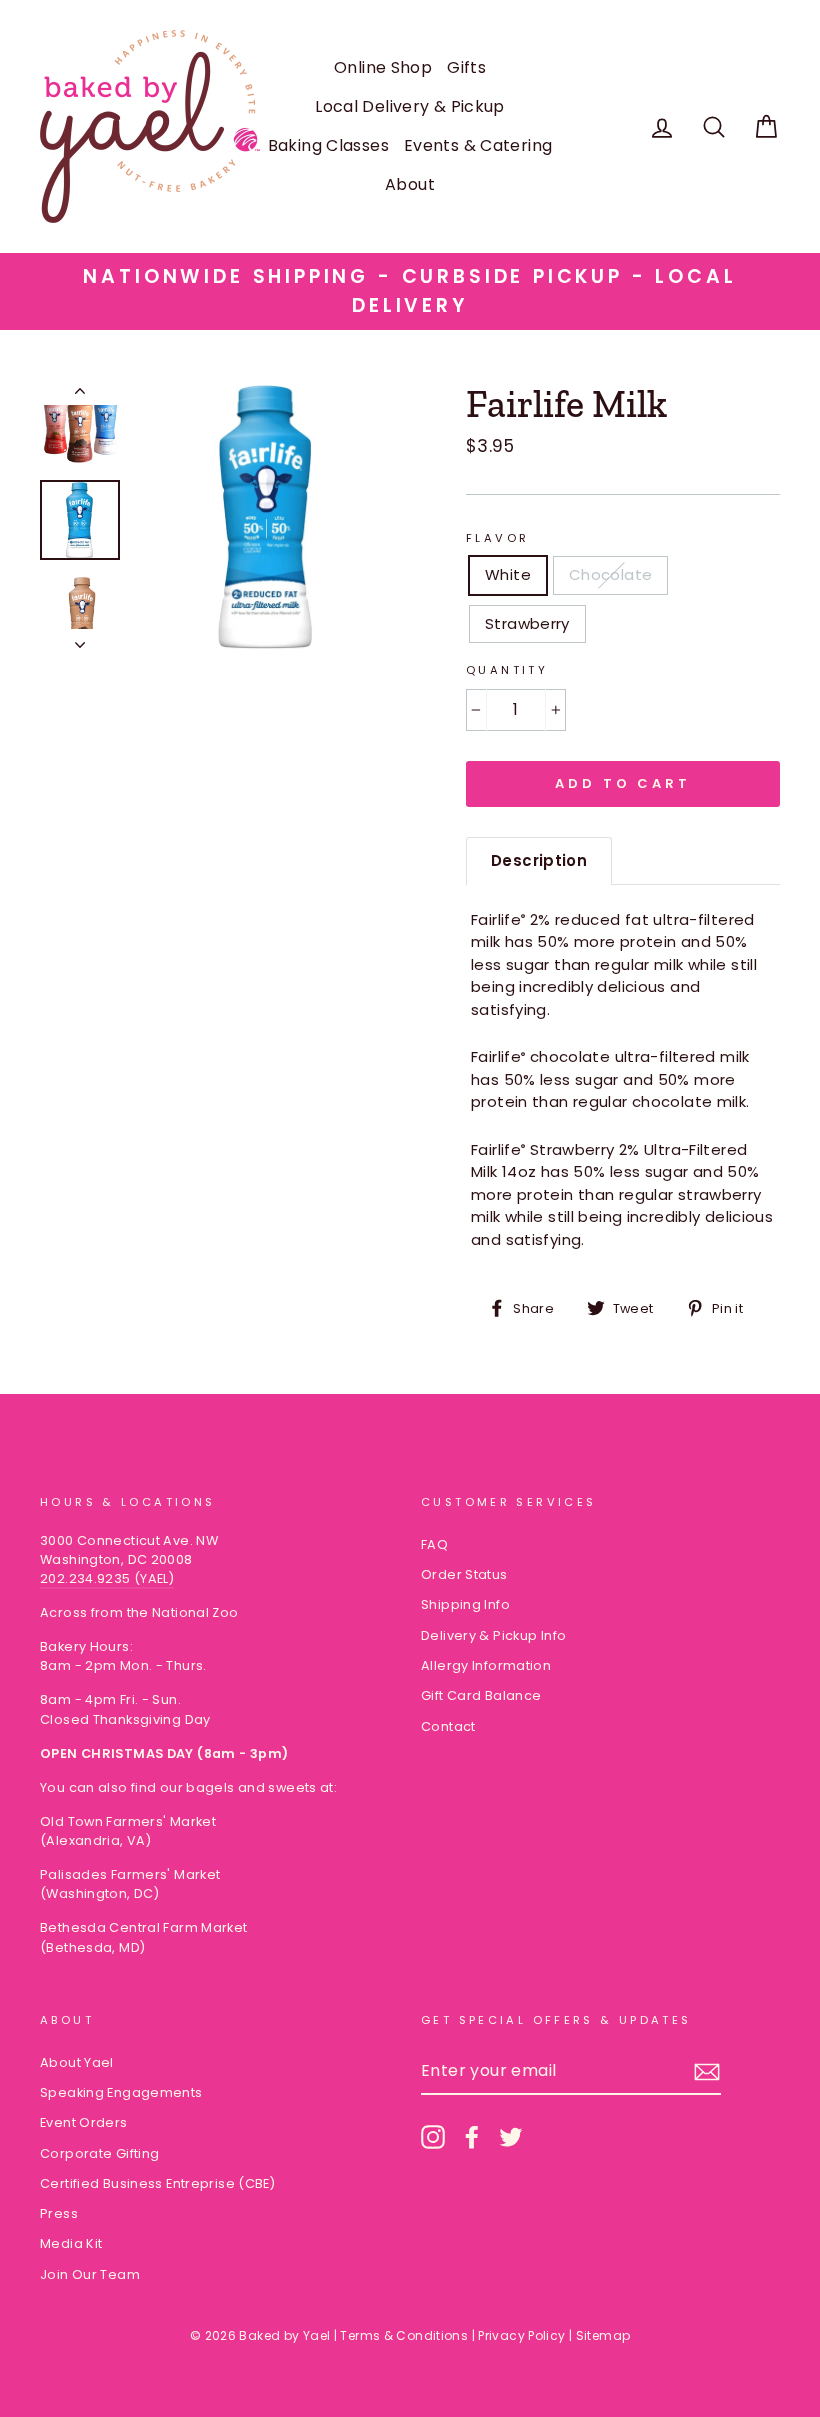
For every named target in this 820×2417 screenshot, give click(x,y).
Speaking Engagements (121, 2092)
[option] (410, 291)
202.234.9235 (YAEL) (107, 1578)
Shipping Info (465, 1604)
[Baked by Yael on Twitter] (511, 2137)
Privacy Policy (521, 2335)
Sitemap (603, 2335)
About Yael (77, 2062)
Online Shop (383, 67)
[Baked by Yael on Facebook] (472, 2137)
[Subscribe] (707, 2072)
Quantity (507, 670)
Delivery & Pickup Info (493, 1635)
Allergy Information (486, 1665)
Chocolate (610, 574)
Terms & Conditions (404, 2335)
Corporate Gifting (99, 2153)
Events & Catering (478, 145)
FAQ (434, 1544)
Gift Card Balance (481, 1695)
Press (59, 2213)
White (508, 574)
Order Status (464, 1574)
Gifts (466, 67)
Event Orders (84, 2122)
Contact (448, 1726)
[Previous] (80, 395)
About (410, 184)
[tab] (539, 861)
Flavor (497, 538)
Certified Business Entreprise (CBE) (157, 2183)
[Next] (80, 639)
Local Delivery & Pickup (410, 106)
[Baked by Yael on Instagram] (433, 2137)
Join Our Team (90, 2274)
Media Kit (71, 2243)
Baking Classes (328, 145)
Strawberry (527, 623)
